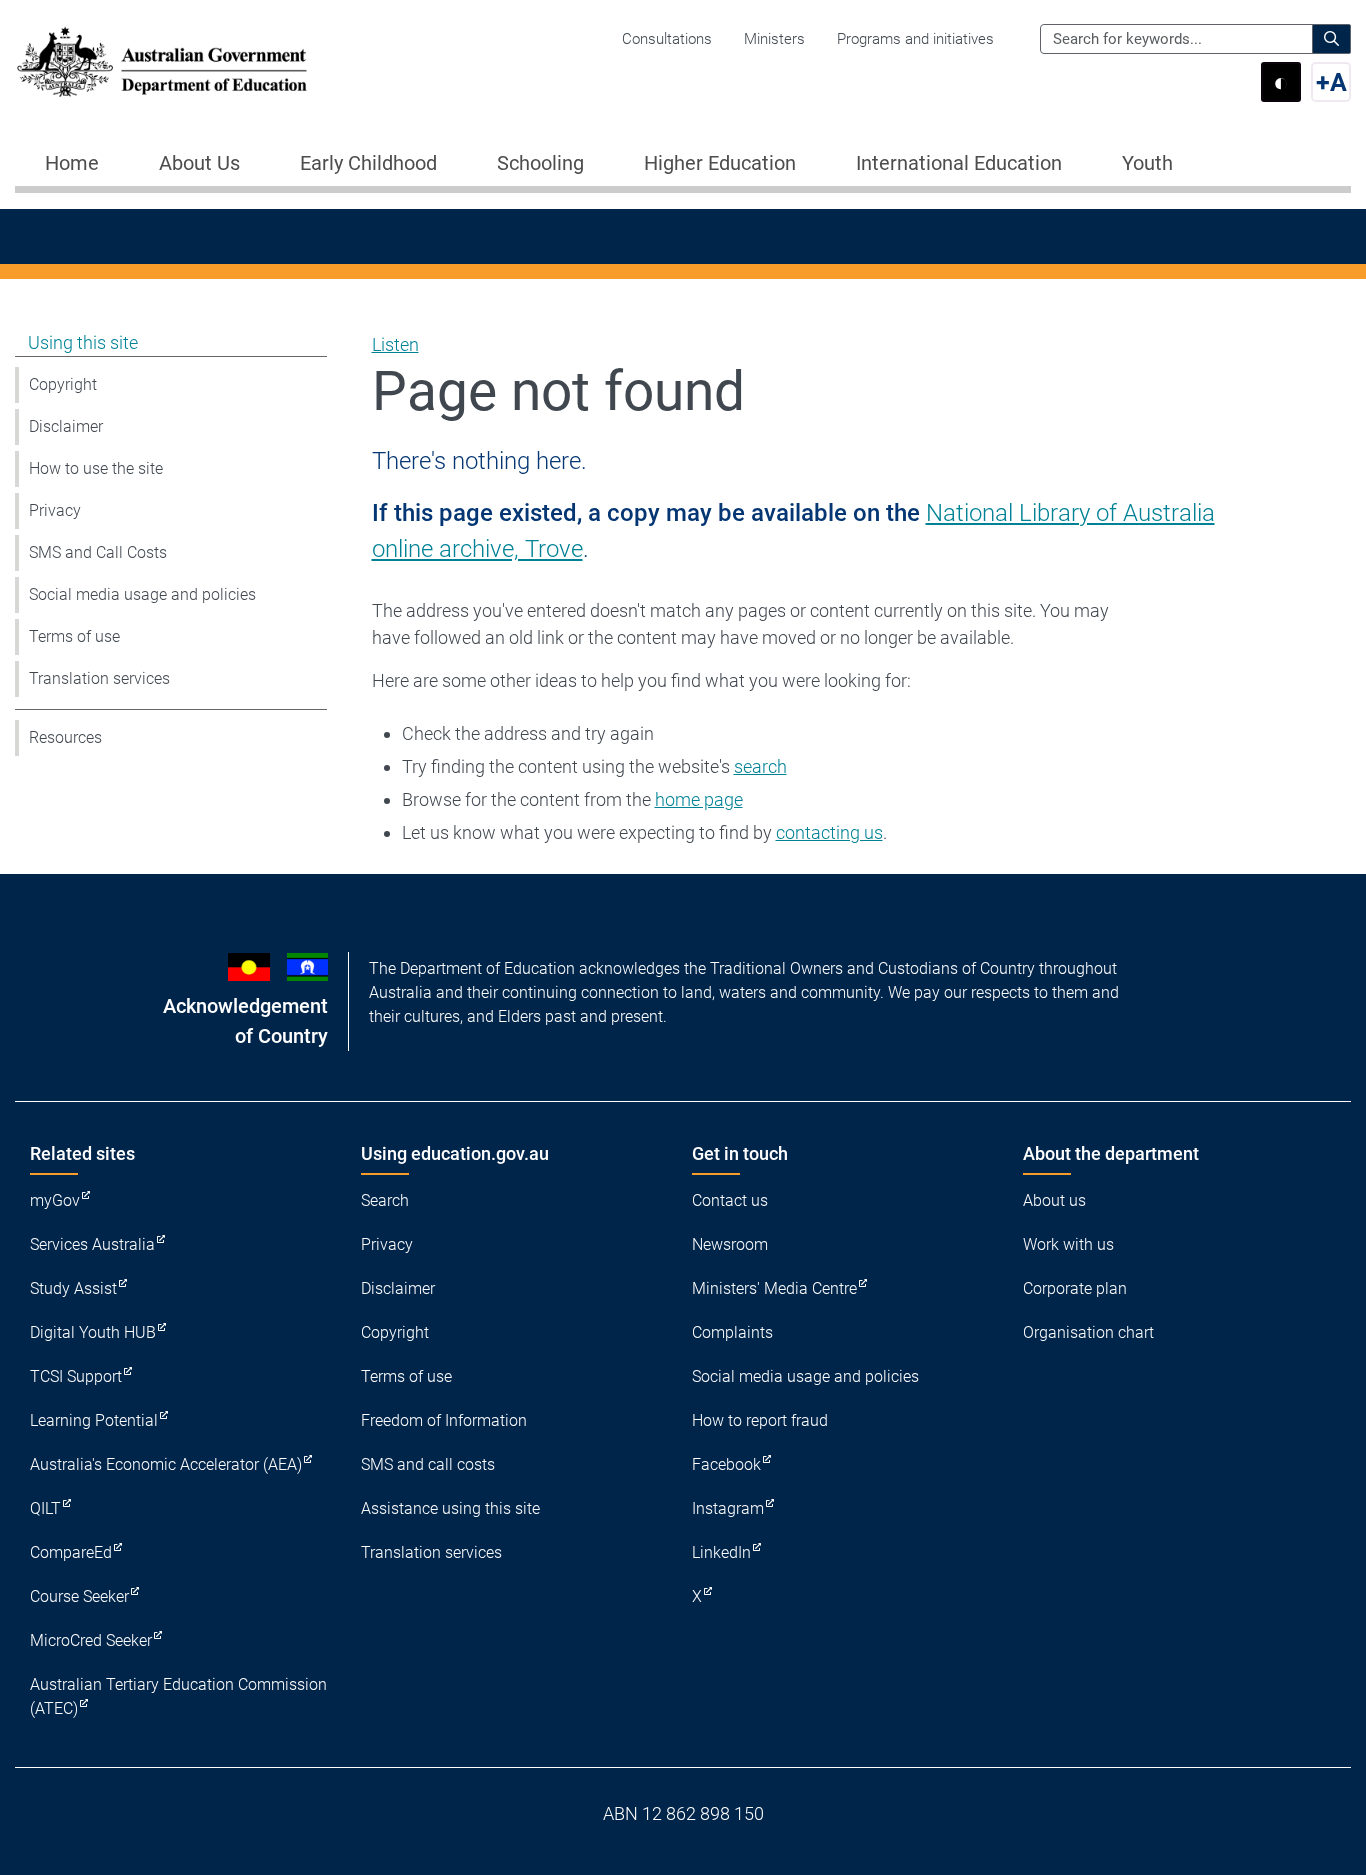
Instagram (728, 1508)
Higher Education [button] (720, 163)
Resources (65, 737)
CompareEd (71, 1552)
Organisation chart (1088, 1332)
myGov (55, 1200)
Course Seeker (79, 1596)
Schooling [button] (540, 163)
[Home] (162, 62)
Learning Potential (94, 1420)
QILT (45, 1508)
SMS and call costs (428, 1464)
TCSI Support (76, 1376)
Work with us (1068, 1244)
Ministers (774, 39)
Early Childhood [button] (368, 163)
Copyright (63, 384)
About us (1054, 1200)
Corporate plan (1075, 1288)
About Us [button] (199, 163)
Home (72, 163)
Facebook (726, 1464)
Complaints (732, 1332)
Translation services (99, 678)
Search (385, 1200)
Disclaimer (66, 426)
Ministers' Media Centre (774, 1288)
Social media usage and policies (142, 594)
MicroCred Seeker (91, 1640)
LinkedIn (721, 1552)
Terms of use (74, 636)
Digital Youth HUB (93, 1332)
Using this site (83, 342)
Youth (1147, 163)
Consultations (667, 39)
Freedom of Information (444, 1420)
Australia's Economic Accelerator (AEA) (166, 1464)
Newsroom (730, 1244)
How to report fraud (760, 1420)
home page (699, 799)
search (760, 766)
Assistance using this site (450, 1508)
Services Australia (92, 1244)
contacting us (829, 832)
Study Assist (73, 1288)
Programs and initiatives (915, 39)
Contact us (730, 1200)
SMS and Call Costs (98, 552)
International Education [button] (959, 163)
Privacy (55, 510)
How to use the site (96, 468)
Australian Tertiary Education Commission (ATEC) (178, 1696)
